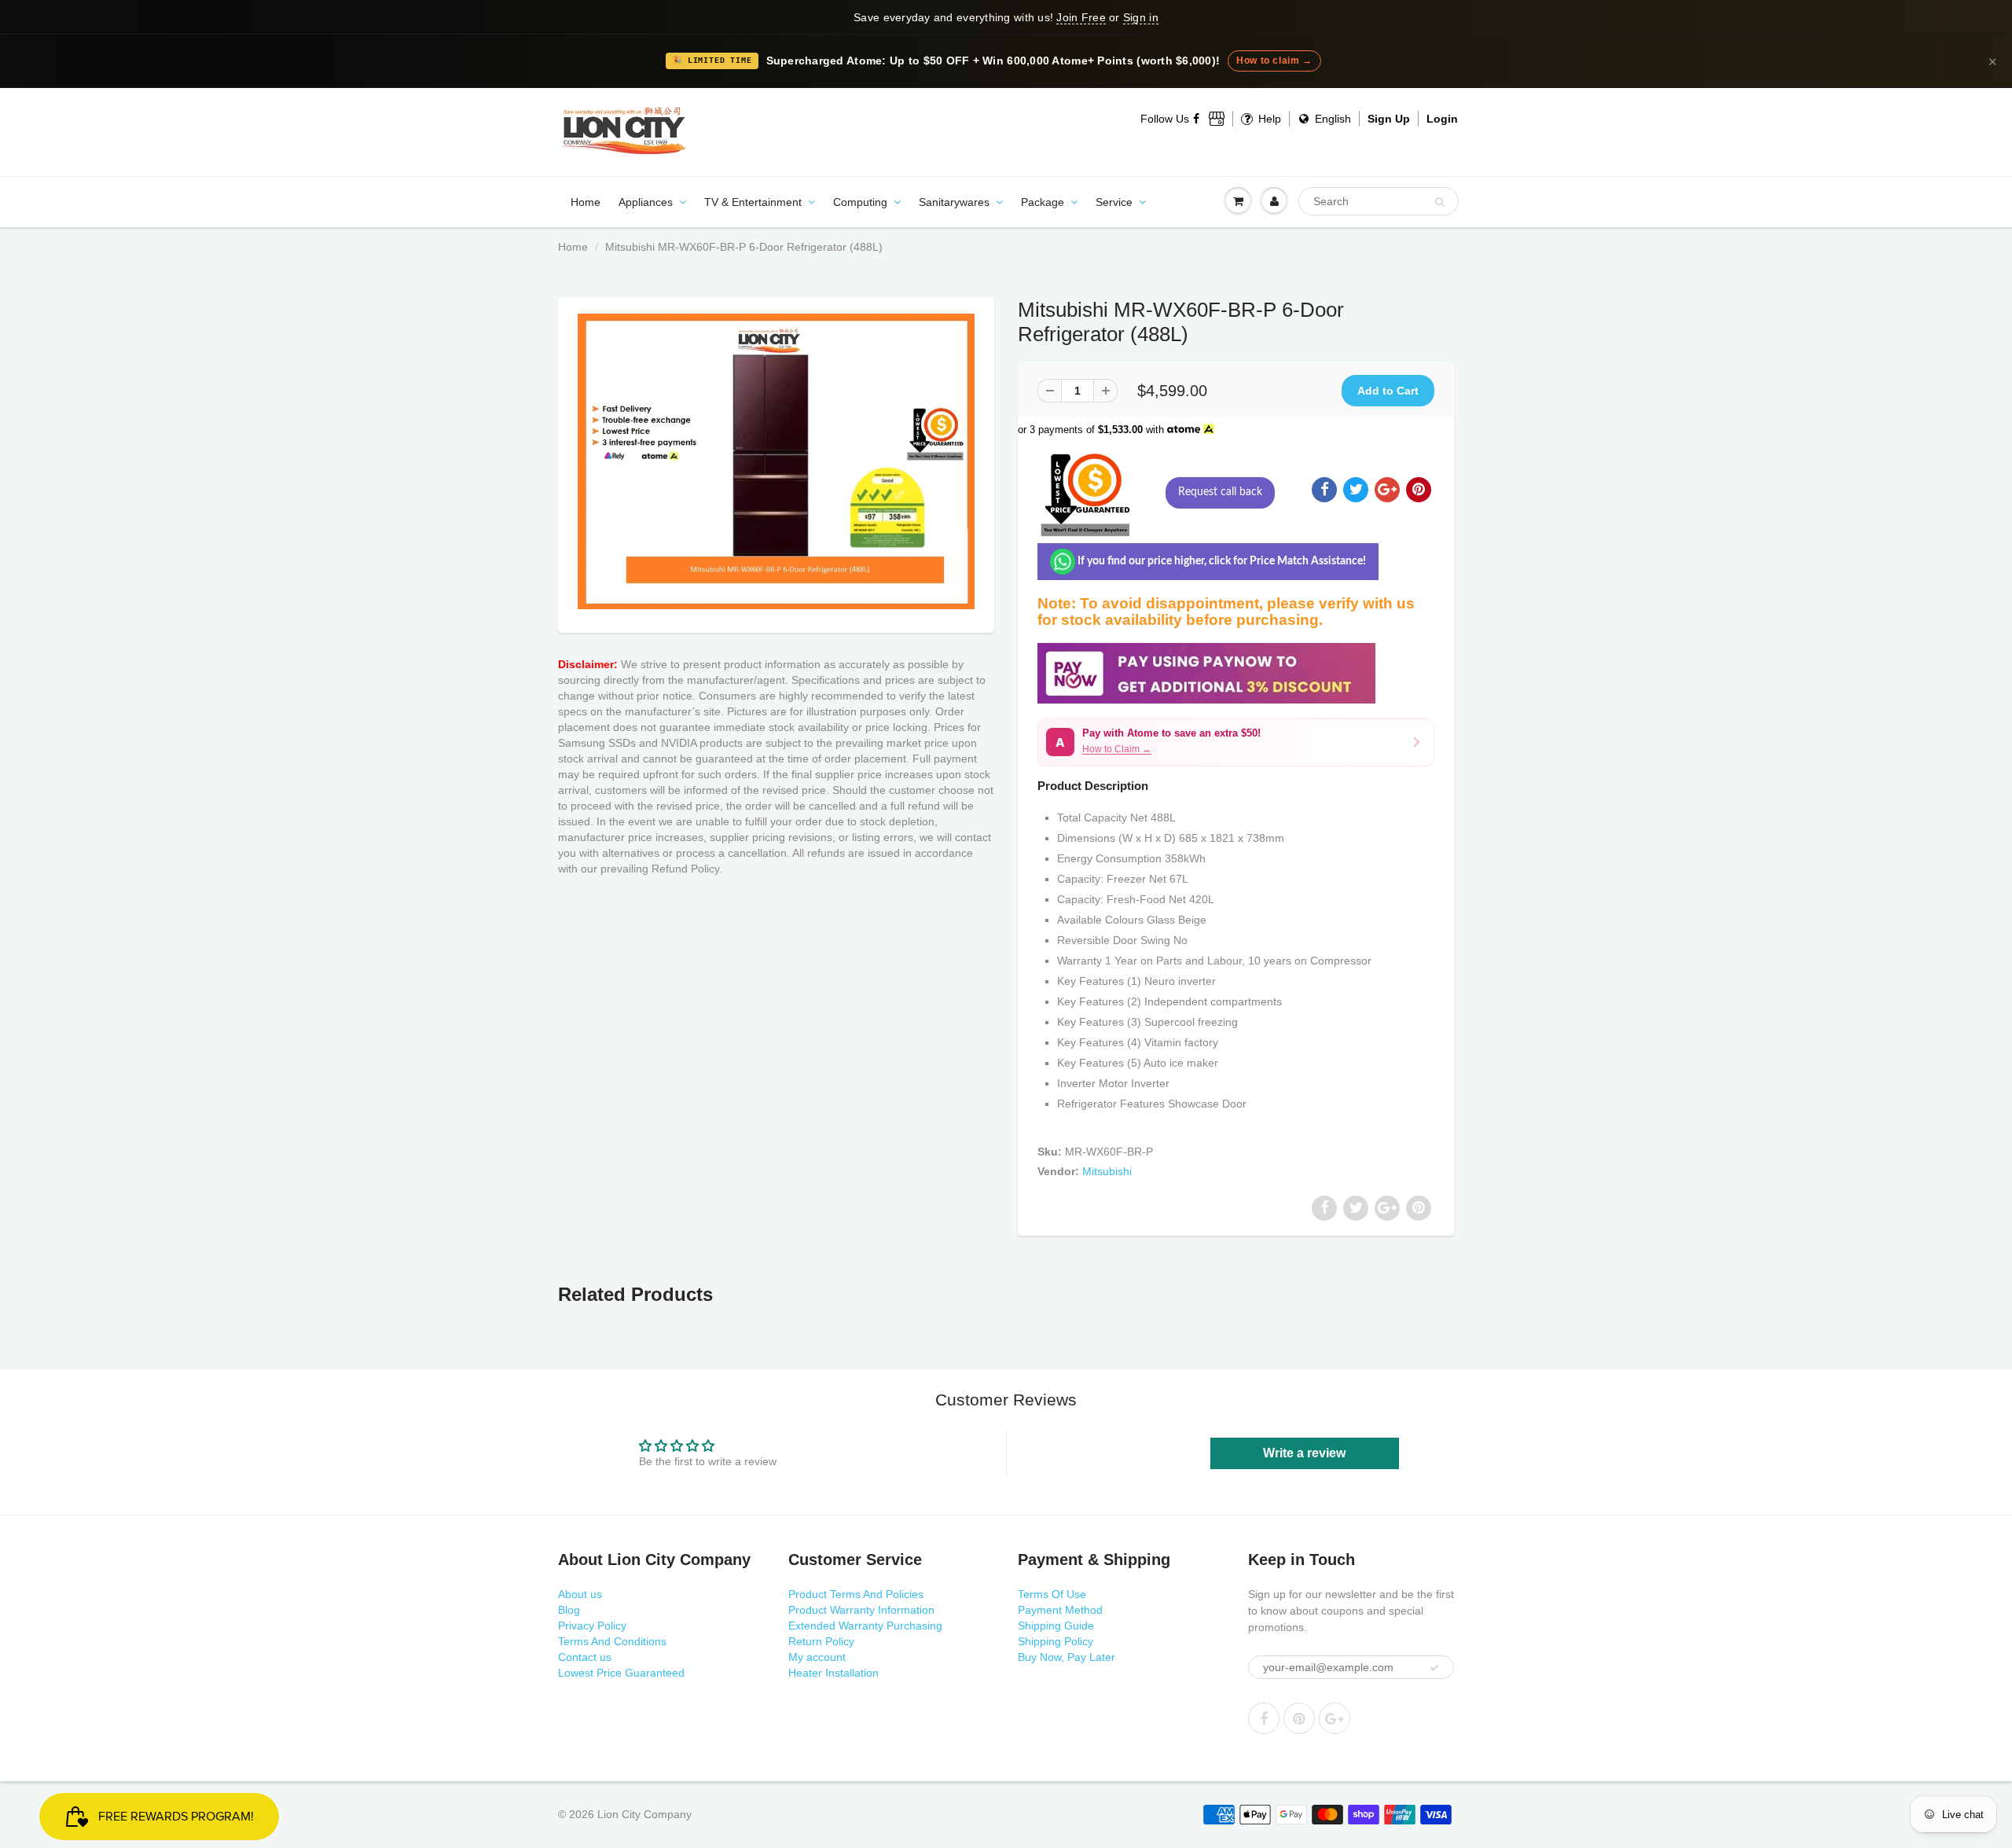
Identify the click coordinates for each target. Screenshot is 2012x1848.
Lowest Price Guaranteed (621, 1673)
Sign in (1141, 17)
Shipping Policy (1056, 1641)
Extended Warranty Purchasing (865, 1626)
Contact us (585, 1657)
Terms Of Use (1052, 1594)
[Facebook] (1197, 119)
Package (1043, 202)
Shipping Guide (1056, 1626)
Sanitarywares (954, 202)
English (1331, 119)
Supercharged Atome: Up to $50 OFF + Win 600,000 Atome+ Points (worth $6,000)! (993, 61)
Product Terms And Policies (856, 1594)
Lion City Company (644, 1814)
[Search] (1439, 202)
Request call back (1220, 492)
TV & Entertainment (753, 202)
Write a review (1304, 1453)
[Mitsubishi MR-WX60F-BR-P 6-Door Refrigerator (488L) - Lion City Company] (776, 461)
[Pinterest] (1299, 1718)
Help (1268, 119)
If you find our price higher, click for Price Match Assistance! (1221, 561)
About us (580, 1594)
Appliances (646, 202)
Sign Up (1389, 119)
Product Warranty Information (861, 1610)
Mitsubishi (1107, 1171)
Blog (569, 1610)
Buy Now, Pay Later (1067, 1657)
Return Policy (821, 1641)
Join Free (1081, 17)
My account (817, 1657)
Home (586, 202)
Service (1114, 202)
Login (1442, 119)
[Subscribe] (1434, 1668)
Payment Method (1060, 1610)
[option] (776, 461)
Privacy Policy (592, 1626)
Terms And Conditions (612, 1641)
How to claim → (1274, 61)
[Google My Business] (1217, 119)
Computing (860, 202)
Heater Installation (833, 1673)
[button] (1236, 742)
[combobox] (1379, 201)
